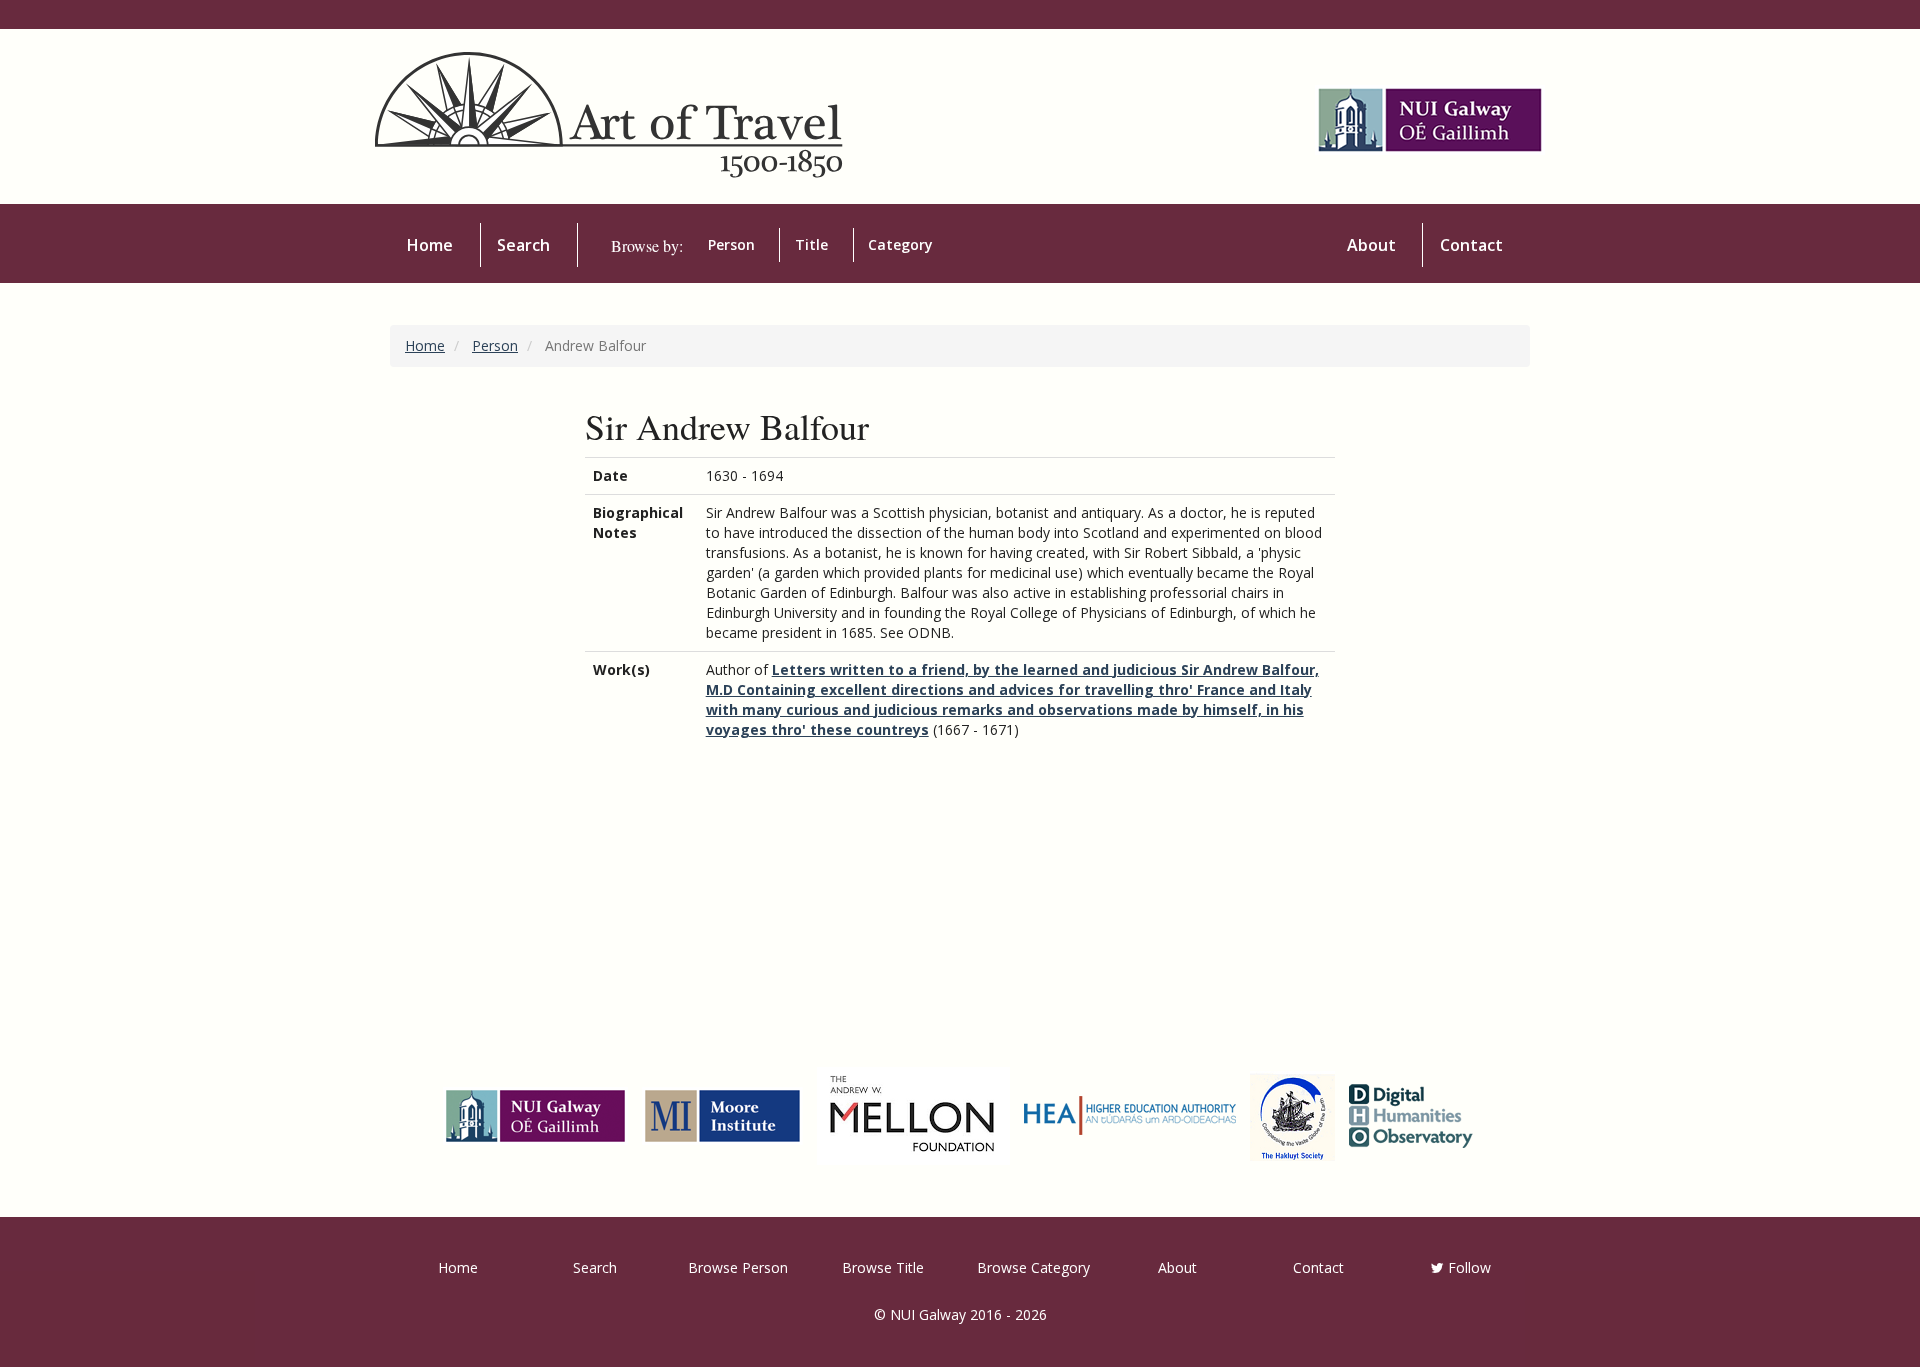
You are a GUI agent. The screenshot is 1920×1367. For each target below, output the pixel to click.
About (1371, 245)
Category (900, 244)
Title (811, 244)
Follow (1467, 1267)
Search (523, 245)
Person (731, 244)
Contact (1471, 245)
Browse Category (1033, 1267)
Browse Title (883, 1267)
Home (430, 245)
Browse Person (738, 1267)
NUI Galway (928, 1314)
